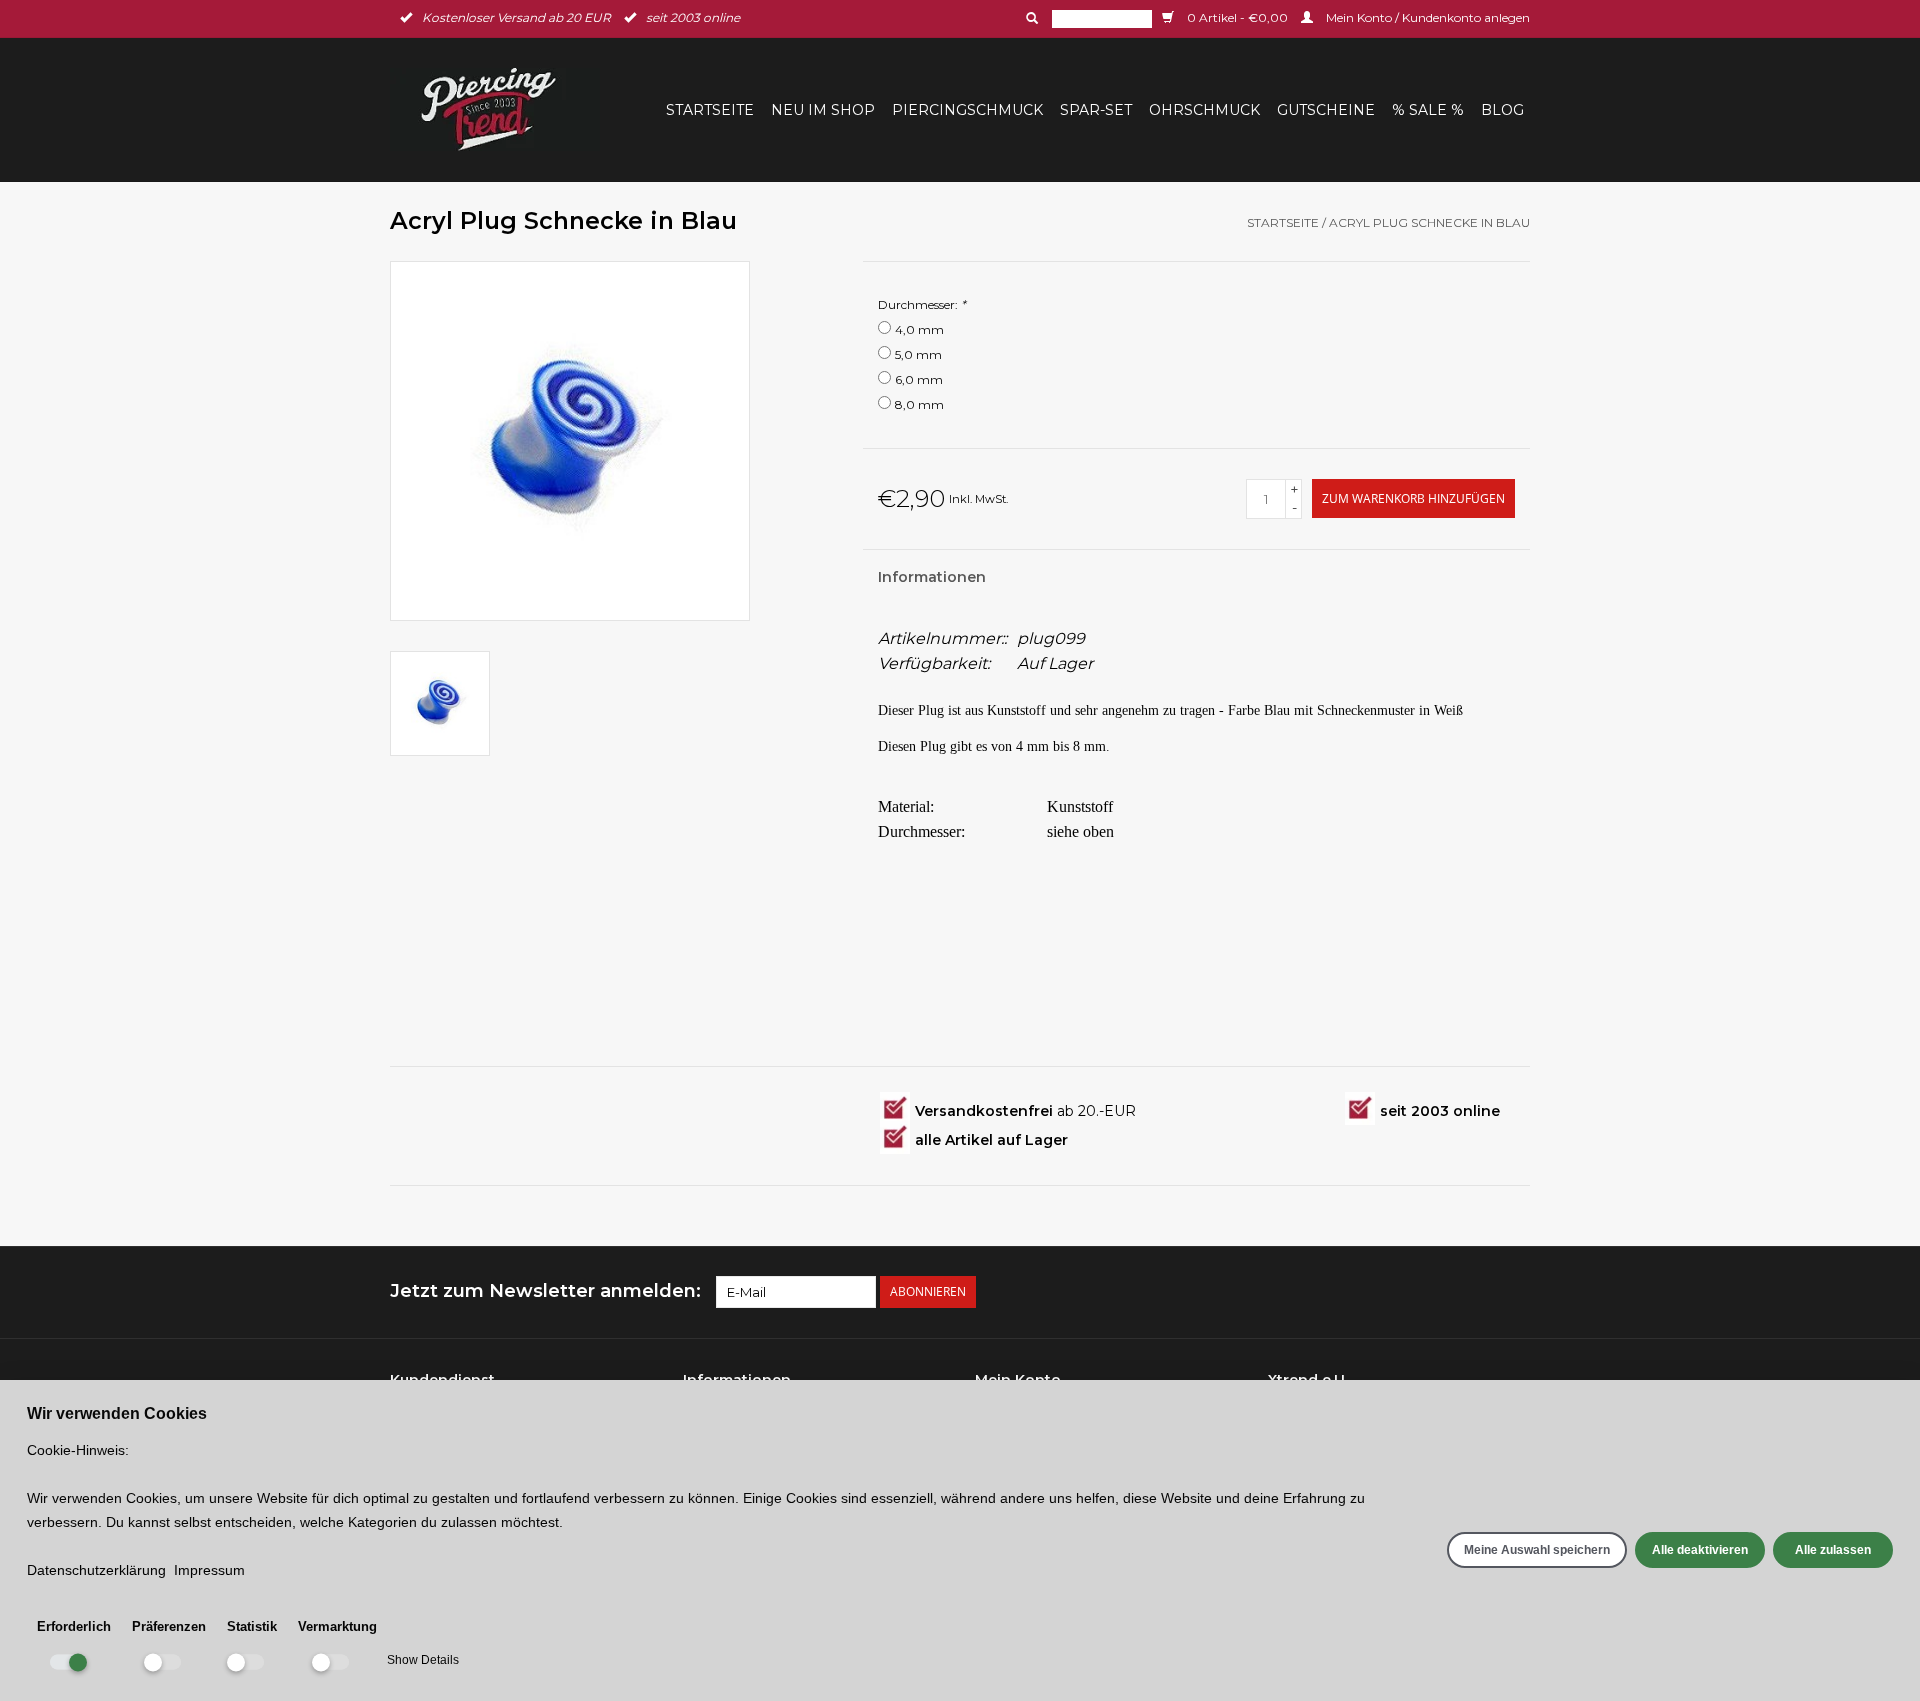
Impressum (209, 1570)
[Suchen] (1030, 18)
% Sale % (1428, 110)
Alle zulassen (1833, 1550)
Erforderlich (74, 1626)
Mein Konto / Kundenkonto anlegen (1426, 17)
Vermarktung (337, 1626)
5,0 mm (918, 354)
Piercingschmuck (967, 110)
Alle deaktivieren (1700, 1550)
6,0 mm (919, 379)
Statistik (252, 1626)
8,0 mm (919, 404)
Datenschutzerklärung (96, 1570)
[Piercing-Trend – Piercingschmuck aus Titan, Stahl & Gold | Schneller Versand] (501, 109)
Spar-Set (1096, 110)
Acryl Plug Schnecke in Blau (1429, 222)
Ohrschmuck (1204, 110)
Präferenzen (169, 1626)
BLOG (1502, 110)
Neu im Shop (823, 110)
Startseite (710, 110)
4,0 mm (919, 329)
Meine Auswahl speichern (1537, 1550)
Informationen (932, 577)
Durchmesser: (922, 304)
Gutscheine (1326, 110)
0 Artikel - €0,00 (1237, 17)
